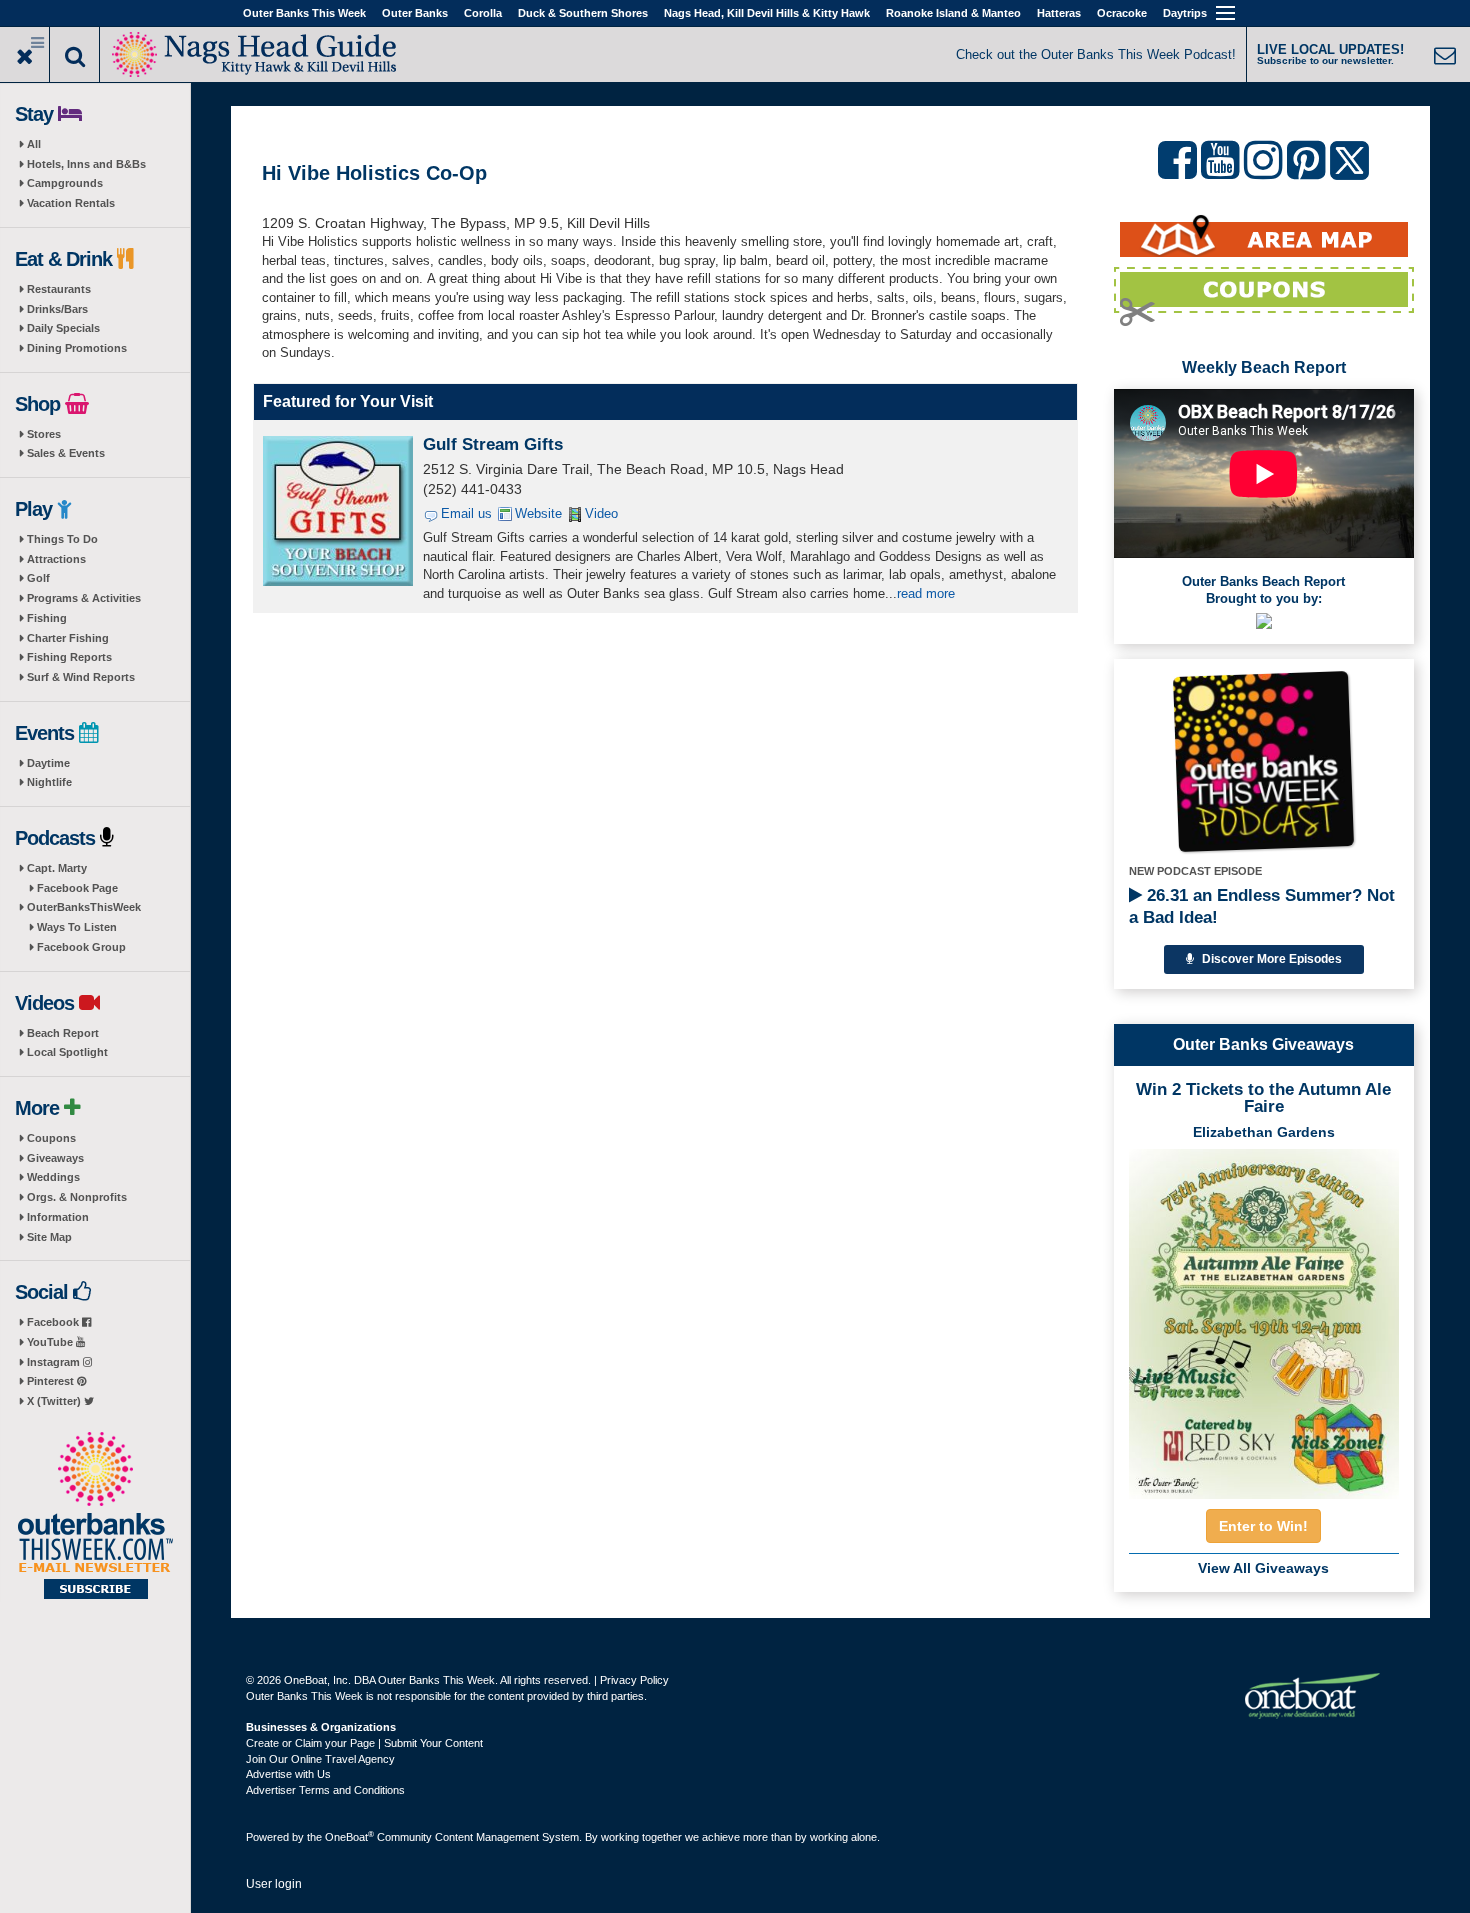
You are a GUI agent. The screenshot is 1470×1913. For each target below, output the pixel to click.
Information (58, 1217)
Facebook (54, 1322)
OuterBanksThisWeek (84, 907)
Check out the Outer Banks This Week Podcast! (1096, 54)
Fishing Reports (69, 657)
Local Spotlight (67, 1052)
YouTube (51, 1342)
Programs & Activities (84, 598)
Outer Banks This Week (304, 13)
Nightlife (49, 782)
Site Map (49, 1237)
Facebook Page (77, 888)
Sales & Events (66, 453)
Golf (38, 578)
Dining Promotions (77, 348)
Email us (466, 513)
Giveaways (55, 1158)
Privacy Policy (634, 1680)
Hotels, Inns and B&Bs (86, 164)
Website (538, 513)
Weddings (53, 1177)
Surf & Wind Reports (81, 677)
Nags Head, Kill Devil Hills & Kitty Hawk (767, 13)
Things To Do (62, 539)
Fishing (47, 618)
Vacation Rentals (71, 203)
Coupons (51, 1138)
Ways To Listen (77, 927)
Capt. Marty (57, 868)
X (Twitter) (55, 1401)
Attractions (56, 559)
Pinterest (52, 1381)
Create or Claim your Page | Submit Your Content (364, 1743)
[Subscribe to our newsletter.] (95, 1517)
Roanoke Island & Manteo (953, 13)
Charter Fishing (68, 638)
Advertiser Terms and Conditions (325, 1790)
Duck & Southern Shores (583, 13)
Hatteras (1059, 13)
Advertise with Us (288, 1774)
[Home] (255, 52)
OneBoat (349, 1837)
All (34, 144)
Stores (44, 434)
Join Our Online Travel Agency (320, 1759)
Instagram (55, 1362)
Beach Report (63, 1033)
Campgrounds (65, 183)
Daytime (48, 763)
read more (926, 593)
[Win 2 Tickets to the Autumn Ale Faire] (1264, 1318)
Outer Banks (415, 13)
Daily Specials (63, 328)
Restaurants (59, 289)
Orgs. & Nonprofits (77, 1197)
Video (601, 513)
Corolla (483, 13)
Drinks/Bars (57, 309)
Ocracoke (1122, 13)
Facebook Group (81, 947)
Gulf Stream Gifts (493, 444)
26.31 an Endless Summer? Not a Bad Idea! (1262, 906)
